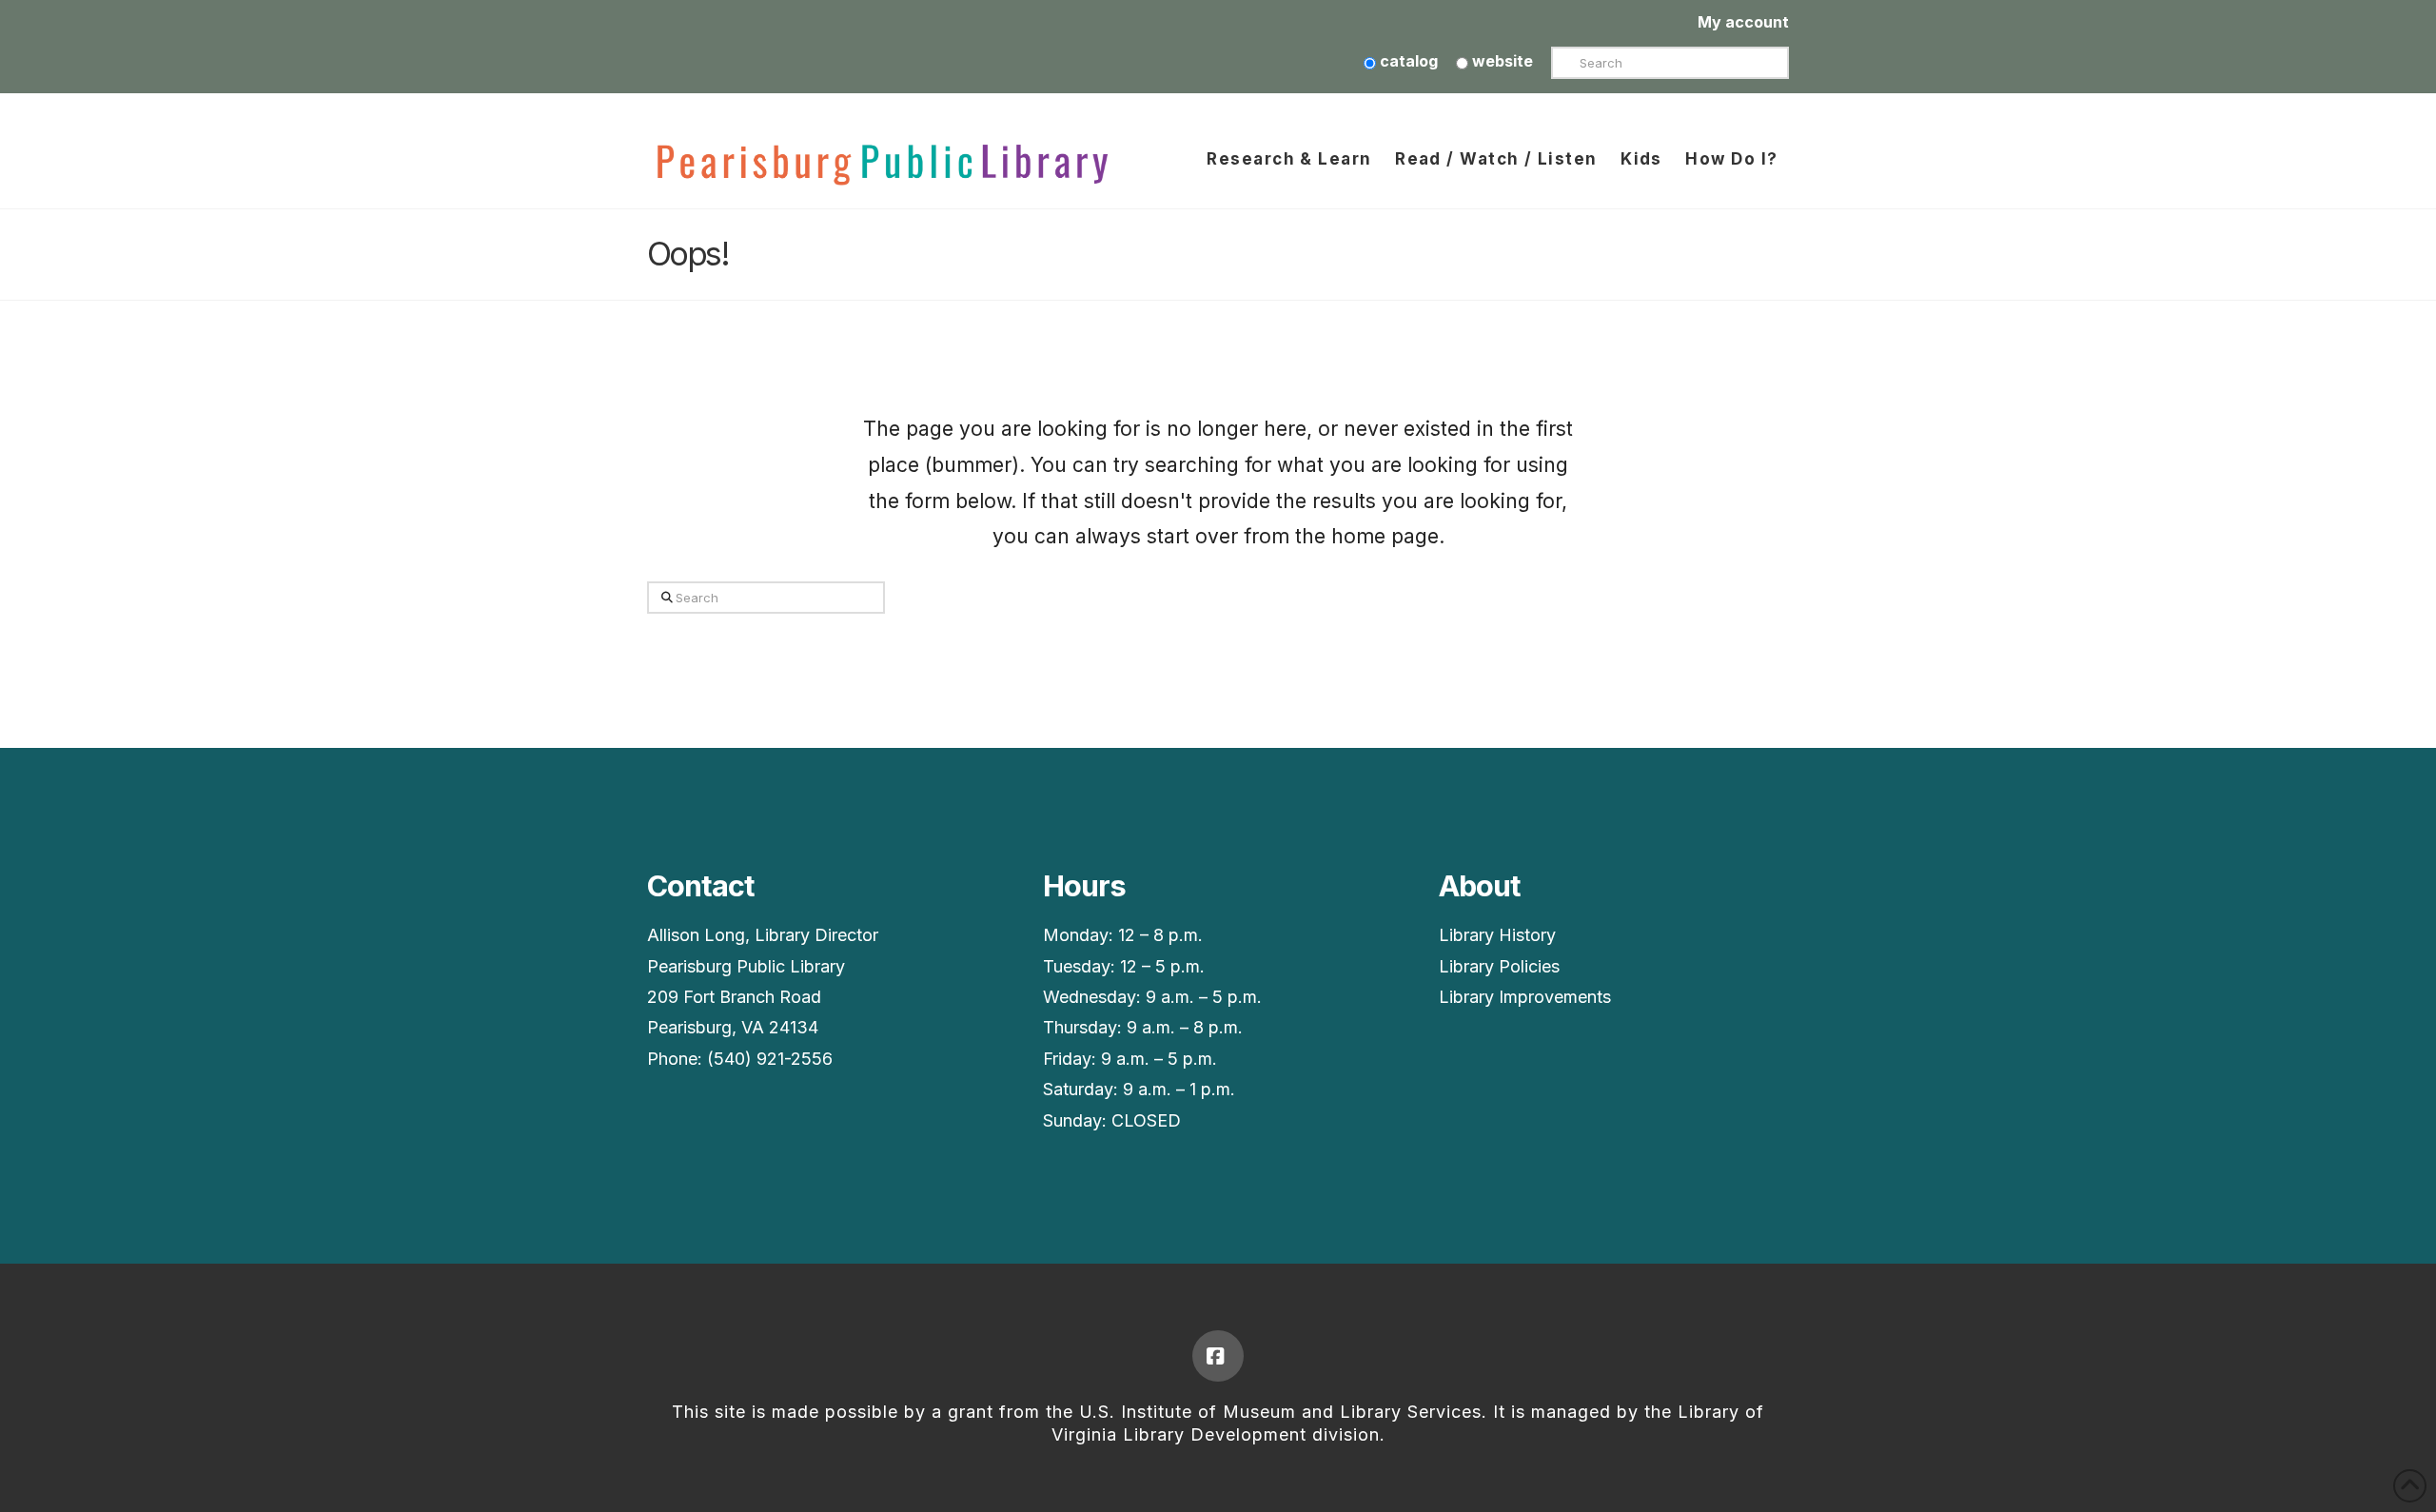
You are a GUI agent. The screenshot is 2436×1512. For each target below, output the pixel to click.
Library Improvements (1525, 997)
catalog (1407, 61)
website (1501, 61)
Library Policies (1499, 966)
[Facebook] (1218, 1356)
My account (1743, 22)
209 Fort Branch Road (734, 997)
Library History (1497, 935)
